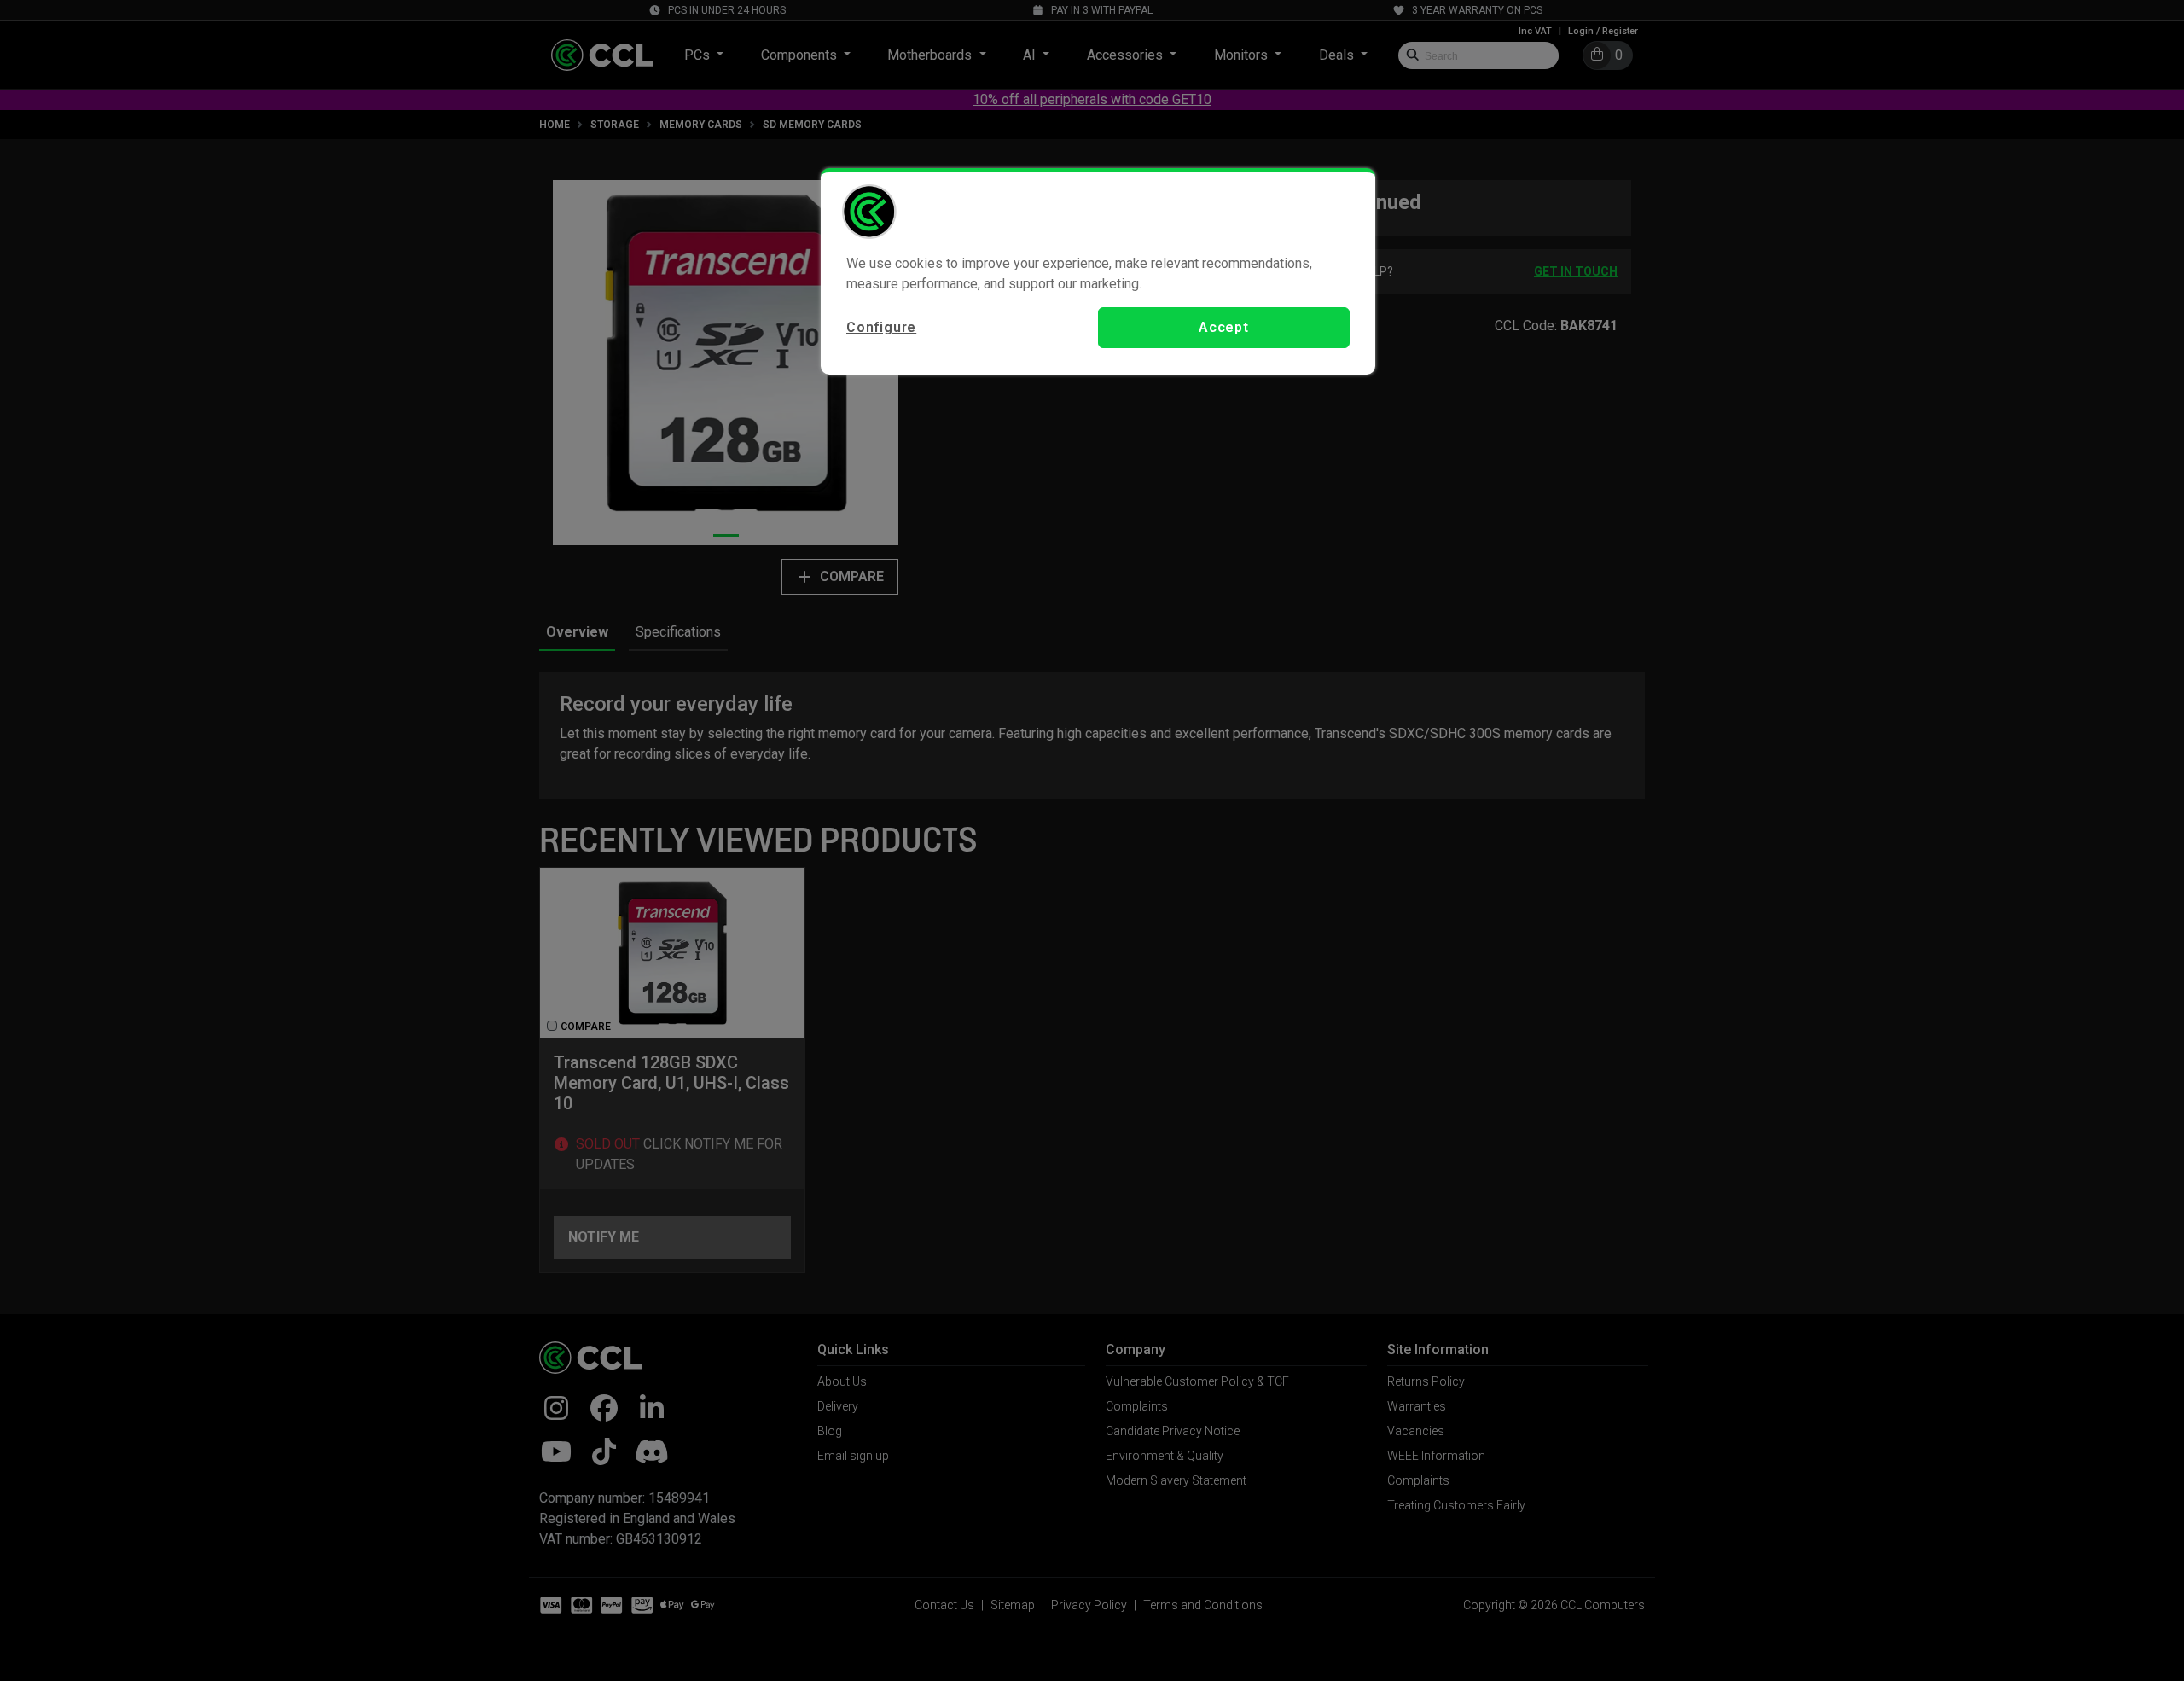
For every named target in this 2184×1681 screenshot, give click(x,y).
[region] (1098, 271)
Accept (1224, 327)
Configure (881, 327)
